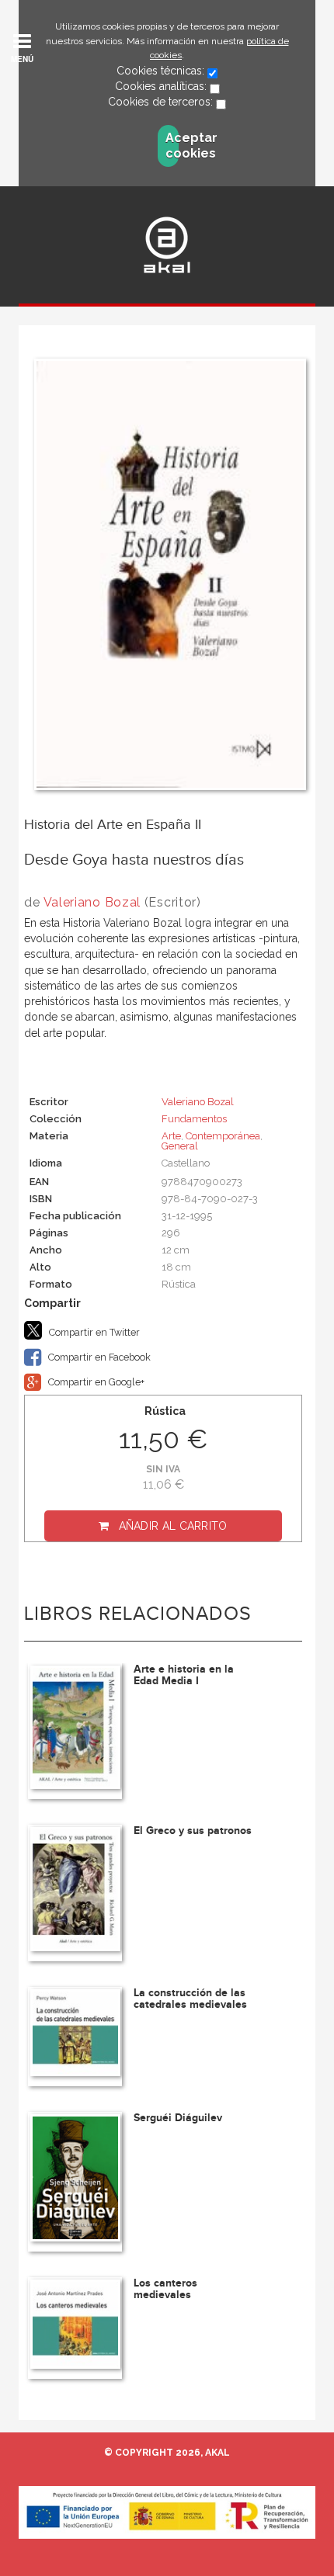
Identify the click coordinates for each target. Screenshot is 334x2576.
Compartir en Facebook (98, 1357)
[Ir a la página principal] (167, 245)
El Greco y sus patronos (193, 1831)
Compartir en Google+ (95, 1382)
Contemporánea (223, 1136)
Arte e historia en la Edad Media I (184, 1675)
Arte (171, 1136)
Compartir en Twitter (93, 1332)
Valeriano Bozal (92, 902)
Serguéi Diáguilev (178, 2118)
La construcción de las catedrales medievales (190, 1999)
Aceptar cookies (172, 146)
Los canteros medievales (165, 2289)
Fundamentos (194, 1119)
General (180, 1146)
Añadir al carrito (173, 1526)
